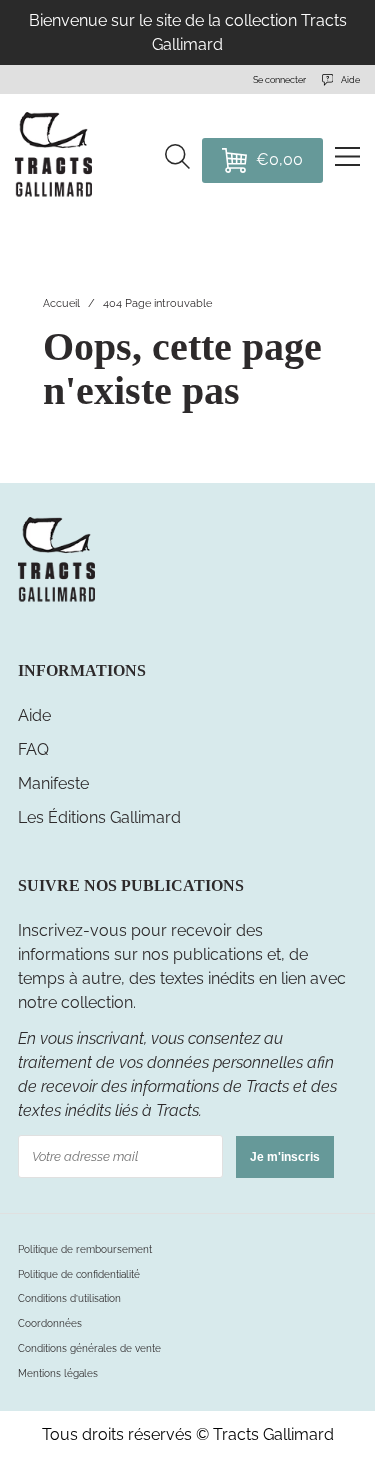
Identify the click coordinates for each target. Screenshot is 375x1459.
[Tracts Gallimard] (56, 599)
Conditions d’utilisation (69, 1298)
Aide (34, 715)
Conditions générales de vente (89, 1348)
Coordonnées (50, 1323)
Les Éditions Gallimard (99, 817)
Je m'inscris (285, 1157)
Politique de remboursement (85, 1249)
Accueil (61, 303)
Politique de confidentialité (79, 1274)
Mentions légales (58, 1373)
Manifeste (53, 783)
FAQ (33, 749)
